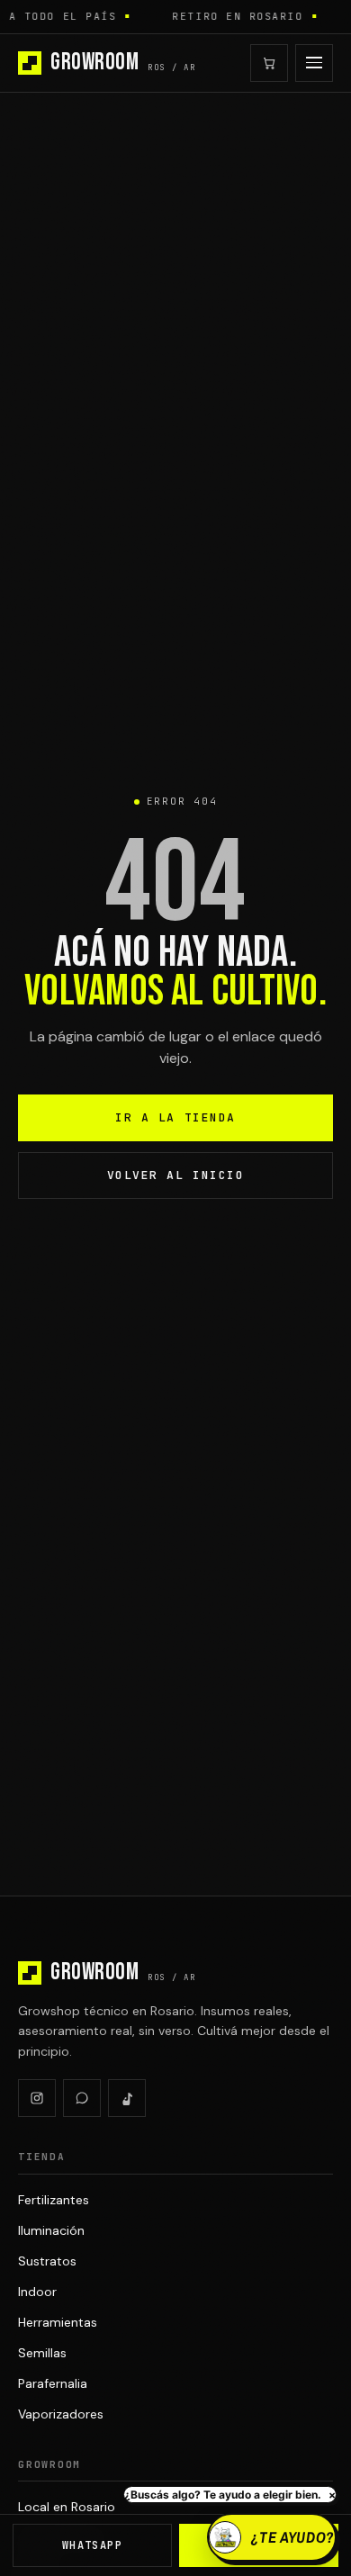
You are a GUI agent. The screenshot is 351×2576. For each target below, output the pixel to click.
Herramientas (58, 2322)
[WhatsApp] (82, 2098)
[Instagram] (37, 2098)
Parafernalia (53, 2383)
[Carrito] (269, 63)
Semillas (42, 2353)
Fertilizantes (54, 2200)
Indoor (37, 2292)
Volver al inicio (176, 1175)
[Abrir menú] (314, 63)
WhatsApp (93, 2545)
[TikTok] (127, 2098)
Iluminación (51, 2230)
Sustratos (47, 2261)
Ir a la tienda (175, 1117)
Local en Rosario (67, 2507)
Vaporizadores (61, 2414)
